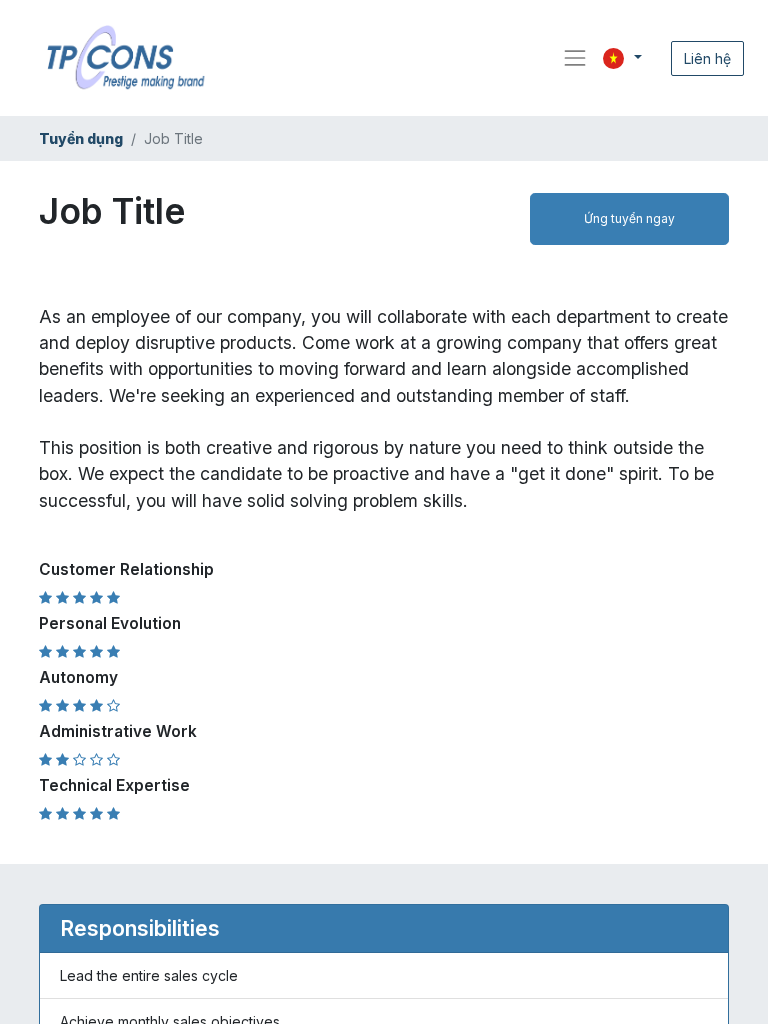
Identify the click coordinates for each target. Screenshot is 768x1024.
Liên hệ (707, 58)
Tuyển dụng (81, 138)
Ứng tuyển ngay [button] (629, 218)
